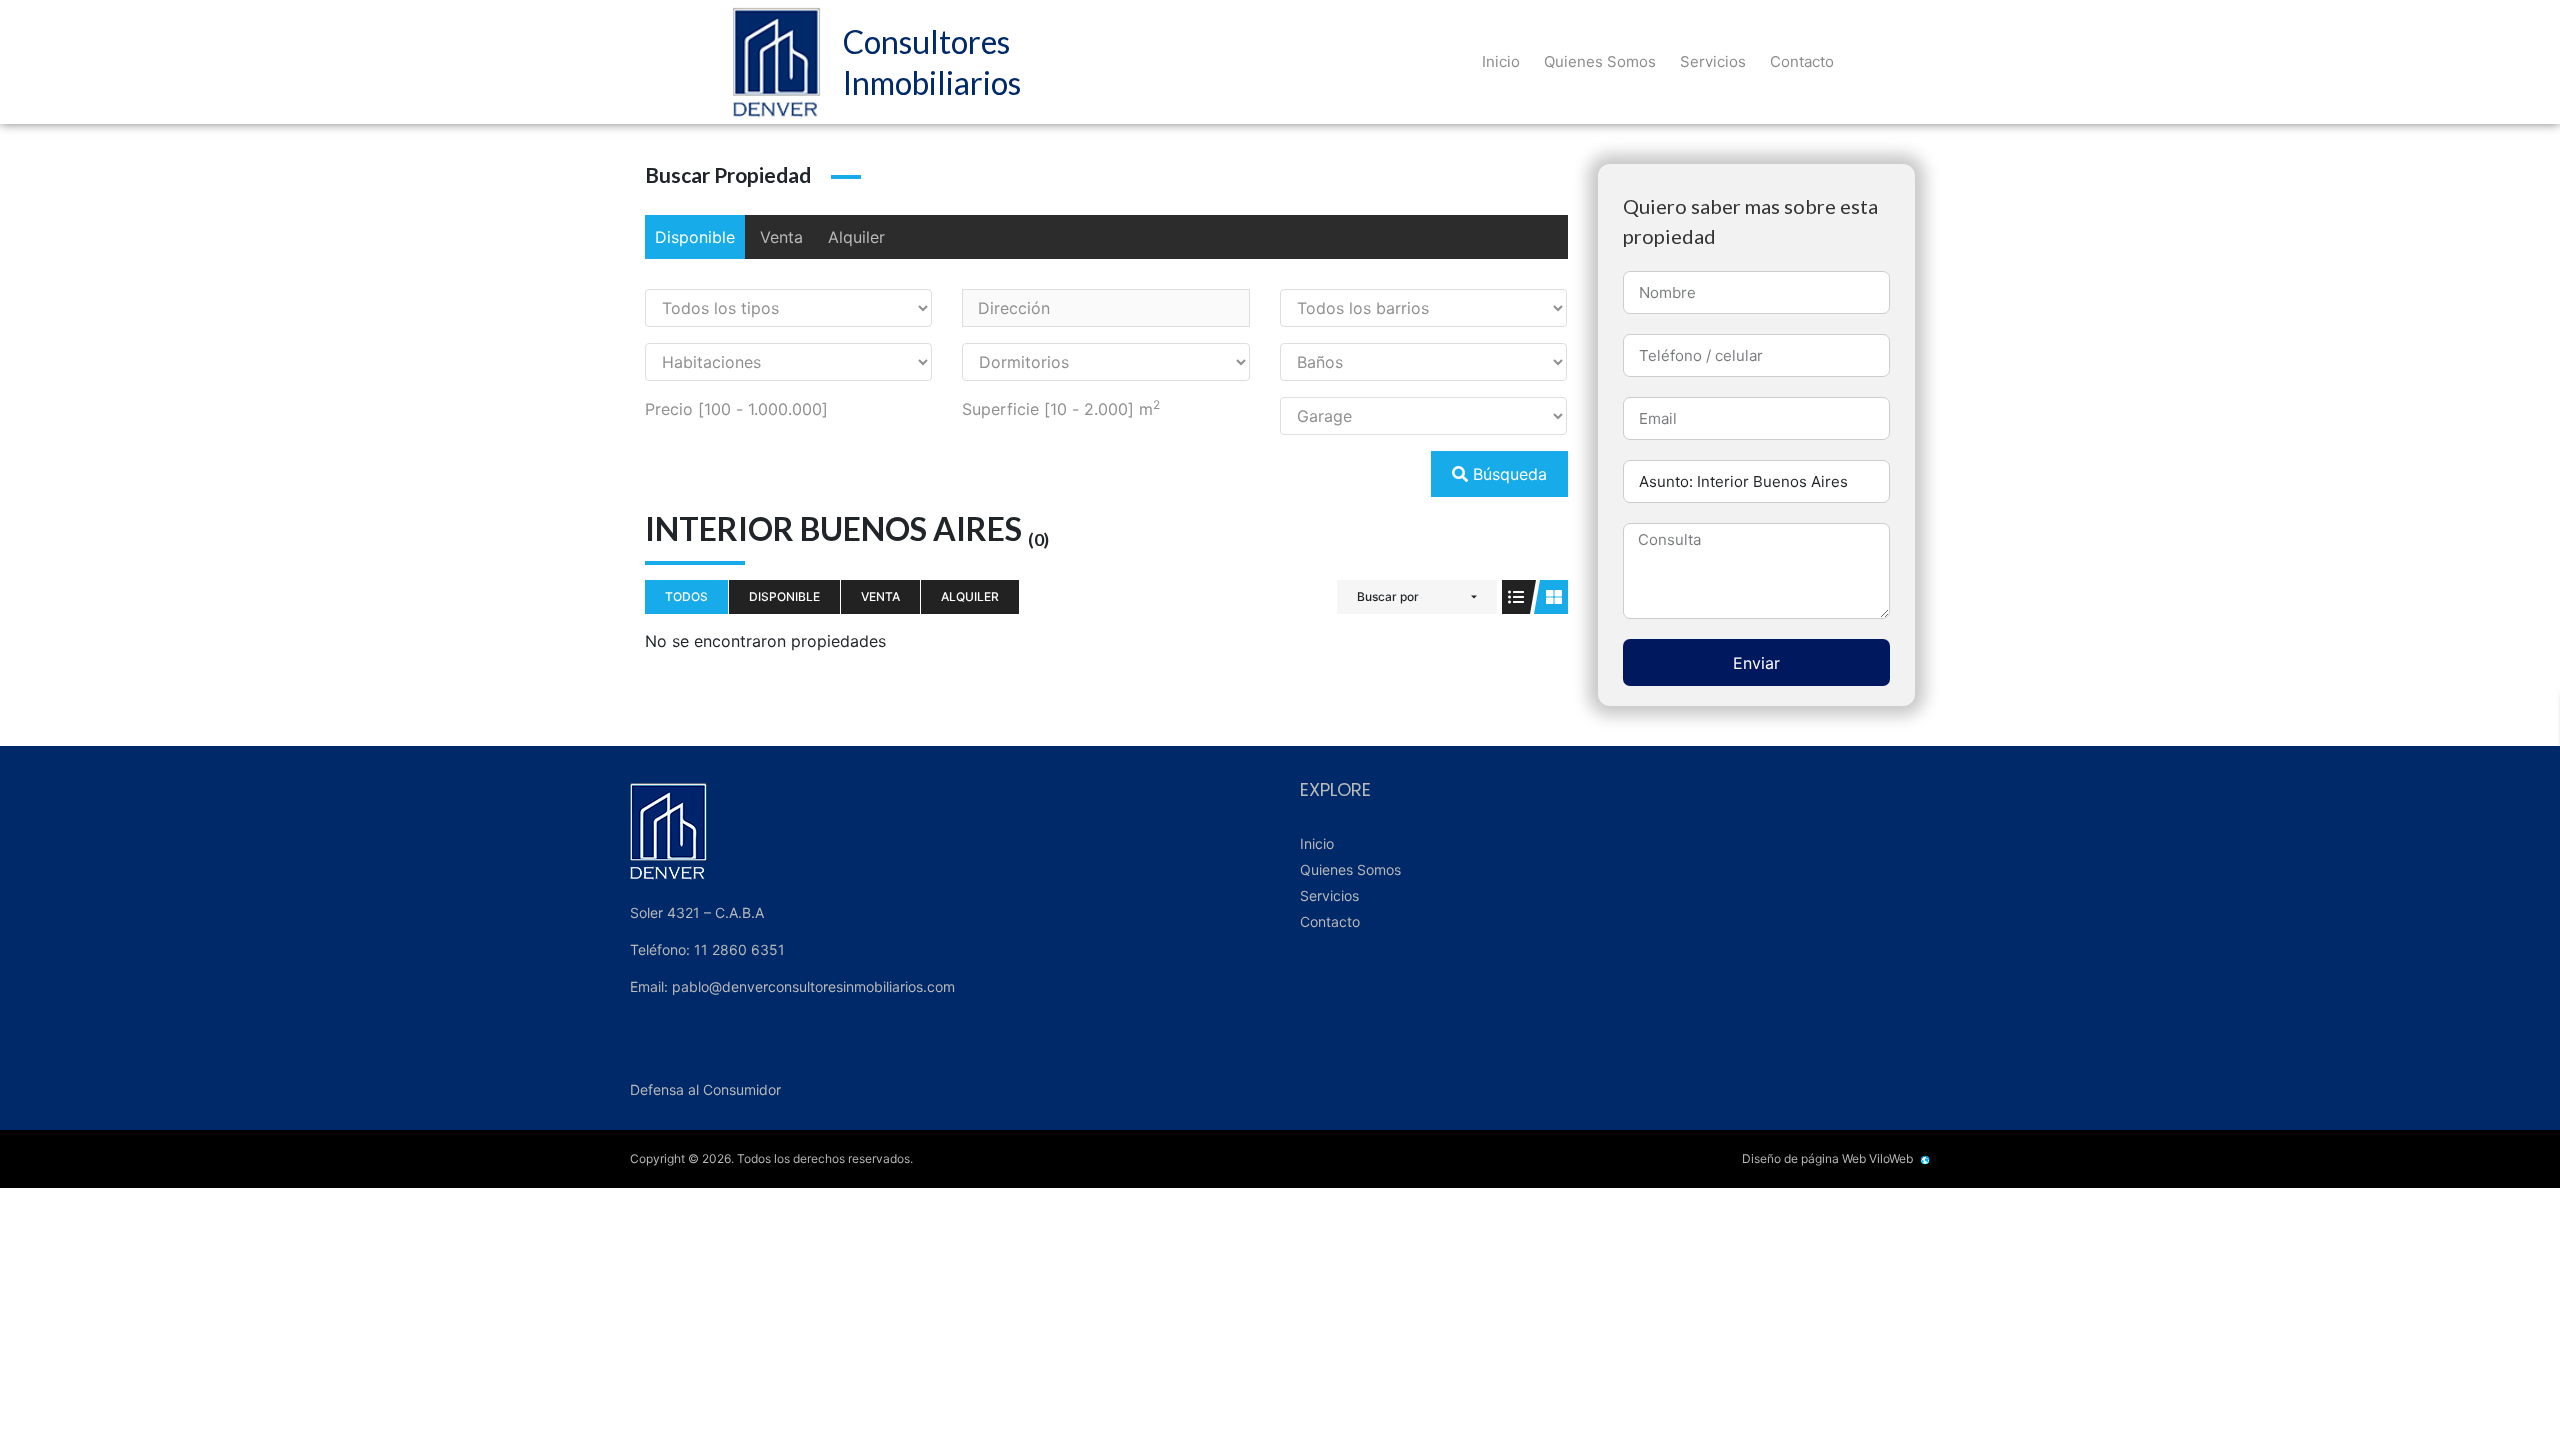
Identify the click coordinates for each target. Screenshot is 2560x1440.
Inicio (1501, 61)
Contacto (1802, 61)
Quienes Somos (1600, 61)
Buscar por (1388, 596)
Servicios (1713, 61)
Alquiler (856, 237)
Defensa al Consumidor (705, 1089)
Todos (686, 596)
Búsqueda (1507, 474)
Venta (781, 237)
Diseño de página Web (1804, 1158)
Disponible (695, 237)
